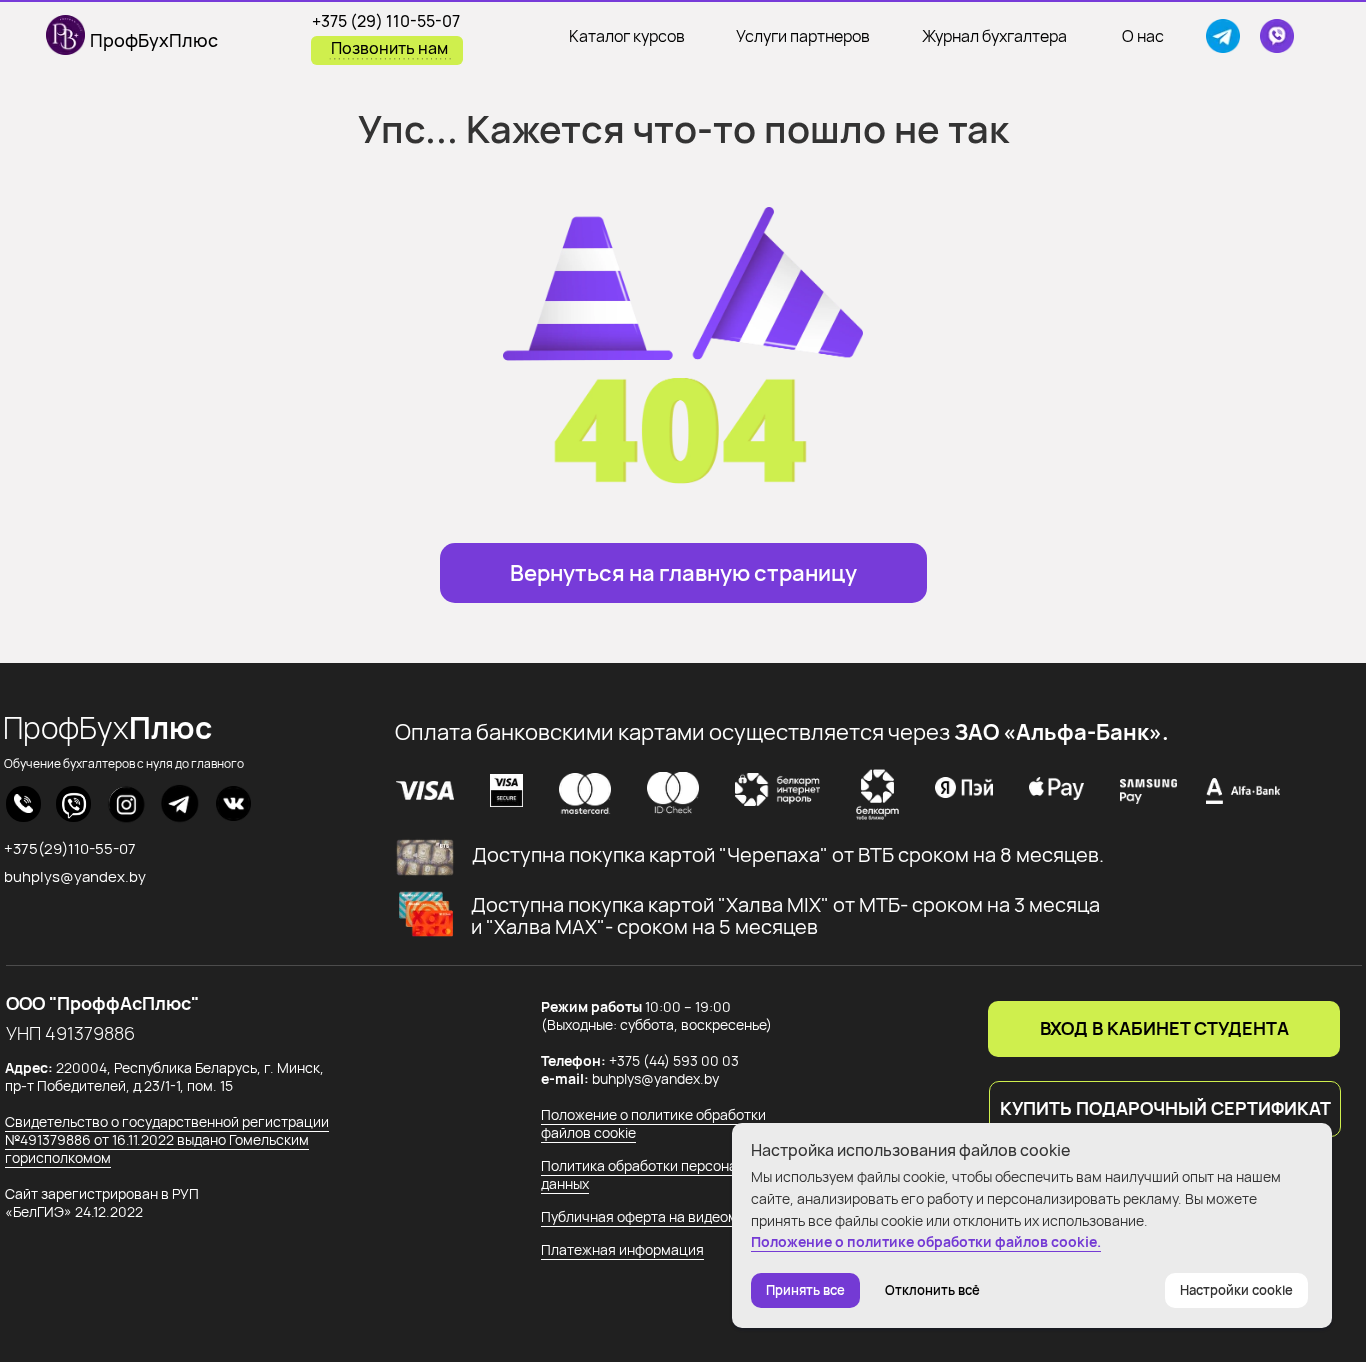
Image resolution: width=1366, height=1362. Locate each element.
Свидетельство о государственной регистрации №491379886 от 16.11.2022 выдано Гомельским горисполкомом (167, 1139)
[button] (1165, 1109)
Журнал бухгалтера (994, 36)
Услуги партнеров (803, 36)
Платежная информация (622, 1249)
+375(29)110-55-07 (70, 848)
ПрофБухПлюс (154, 40)
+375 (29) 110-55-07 (386, 21)
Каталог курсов (627, 36)
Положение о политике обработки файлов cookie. (926, 1241)
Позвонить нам (389, 48)
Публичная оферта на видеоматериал (667, 1216)
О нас (1143, 36)
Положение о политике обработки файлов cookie (653, 1123)
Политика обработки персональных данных (658, 1174)
